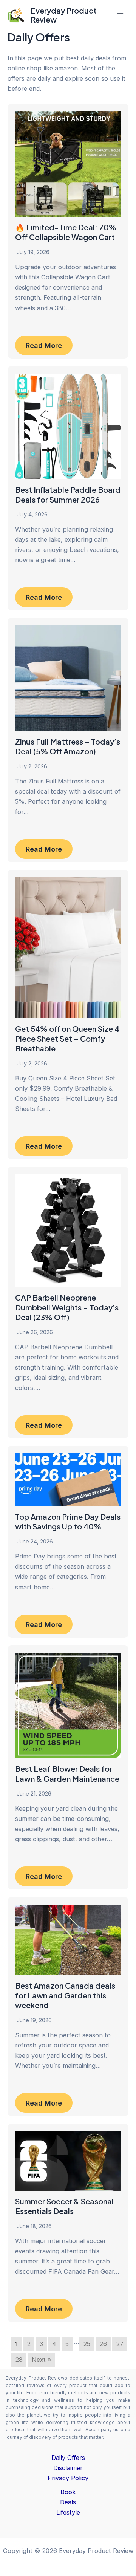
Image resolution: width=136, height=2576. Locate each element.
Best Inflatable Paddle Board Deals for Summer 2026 (68, 494)
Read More (44, 345)
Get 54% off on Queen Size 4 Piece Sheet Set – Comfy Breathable (67, 1038)
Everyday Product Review (64, 15)
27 (120, 2344)
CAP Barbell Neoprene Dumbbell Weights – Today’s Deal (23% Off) (67, 1307)
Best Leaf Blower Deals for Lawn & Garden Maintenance (67, 1774)
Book (68, 2492)
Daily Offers (68, 2458)
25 (87, 2344)
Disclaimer (68, 2468)
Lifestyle (68, 2512)
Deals (68, 2502)
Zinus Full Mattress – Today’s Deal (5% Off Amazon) (68, 746)
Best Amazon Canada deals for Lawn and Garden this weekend (65, 1995)
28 (19, 2360)
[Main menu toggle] (120, 15)
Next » (42, 2360)
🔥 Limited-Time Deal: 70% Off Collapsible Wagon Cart (66, 232)
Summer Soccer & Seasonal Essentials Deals (64, 2206)
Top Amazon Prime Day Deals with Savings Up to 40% (68, 1521)
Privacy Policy (68, 2478)
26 (103, 2344)
